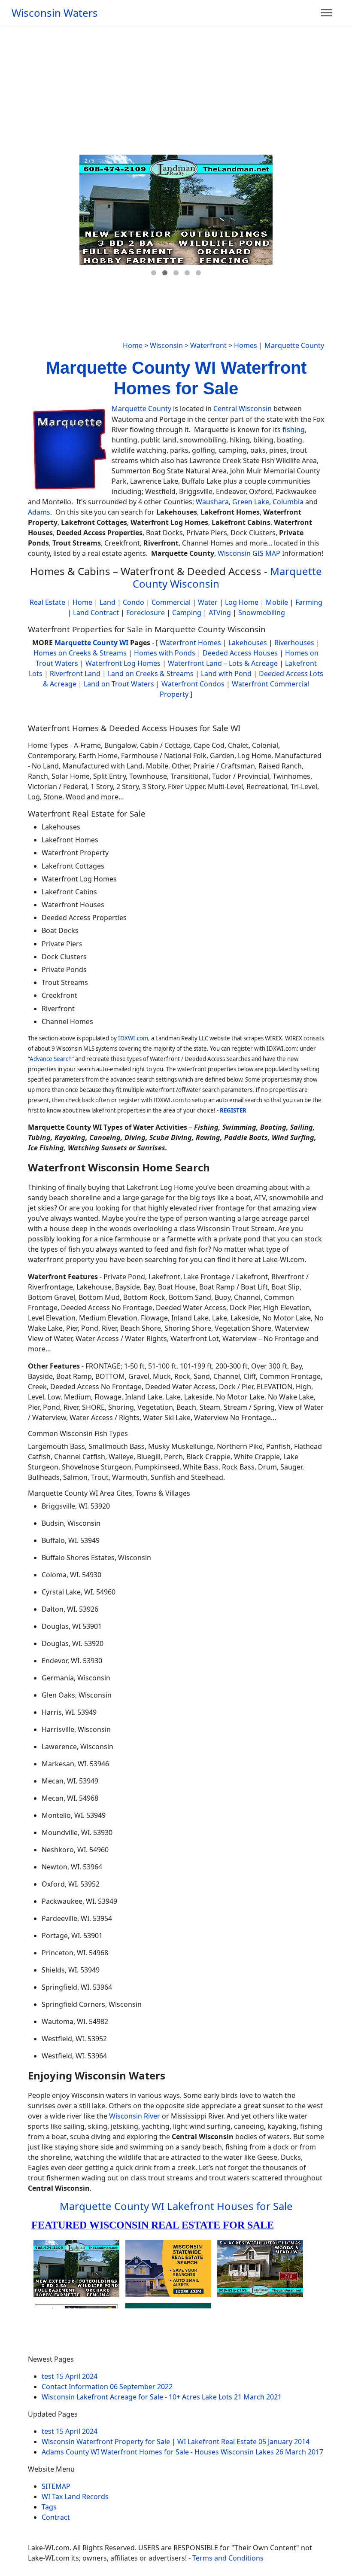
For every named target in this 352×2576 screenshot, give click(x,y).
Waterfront (208, 345)
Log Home (242, 602)
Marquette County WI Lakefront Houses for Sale (176, 2206)
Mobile (277, 602)
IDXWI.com (133, 1038)
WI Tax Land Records (75, 2497)
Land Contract (96, 613)
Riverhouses (294, 643)
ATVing (220, 613)
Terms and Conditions (228, 2558)
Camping (187, 613)
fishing (294, 430)
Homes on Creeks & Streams (80, 653)
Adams (39, 512)
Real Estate (47, 602)
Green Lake (251, 502)
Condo (133, 602)
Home (133, 345)
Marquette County (294, 345)
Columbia (288, 502)
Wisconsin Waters (55, 13)
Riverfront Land (75, 674)
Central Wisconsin (243, 409)
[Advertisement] (176, 90)
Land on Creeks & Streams (151, 674)
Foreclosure (146, 613)
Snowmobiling (262, 613)
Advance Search (51, 1059)
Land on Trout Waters (119, 684)
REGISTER (233, 1110)
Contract (56, 2517)
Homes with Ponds (165, 653)
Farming (309, 602)
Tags (49, 2507)
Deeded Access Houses (240, 653)
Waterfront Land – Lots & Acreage (223, 663)
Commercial (171, 602)
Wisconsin (166, 345)
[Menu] (326, 13)
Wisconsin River (135, 2116)
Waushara (212, 502)
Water (208, 602)
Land (108, 602)
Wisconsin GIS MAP (249, 553)
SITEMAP (56, 2486)
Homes (246, 345)
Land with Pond (226, 674)
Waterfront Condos (193, 684)
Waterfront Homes (190, 643)
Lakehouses (248, 643)
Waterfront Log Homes (123, 663)
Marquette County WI (91, 643)
